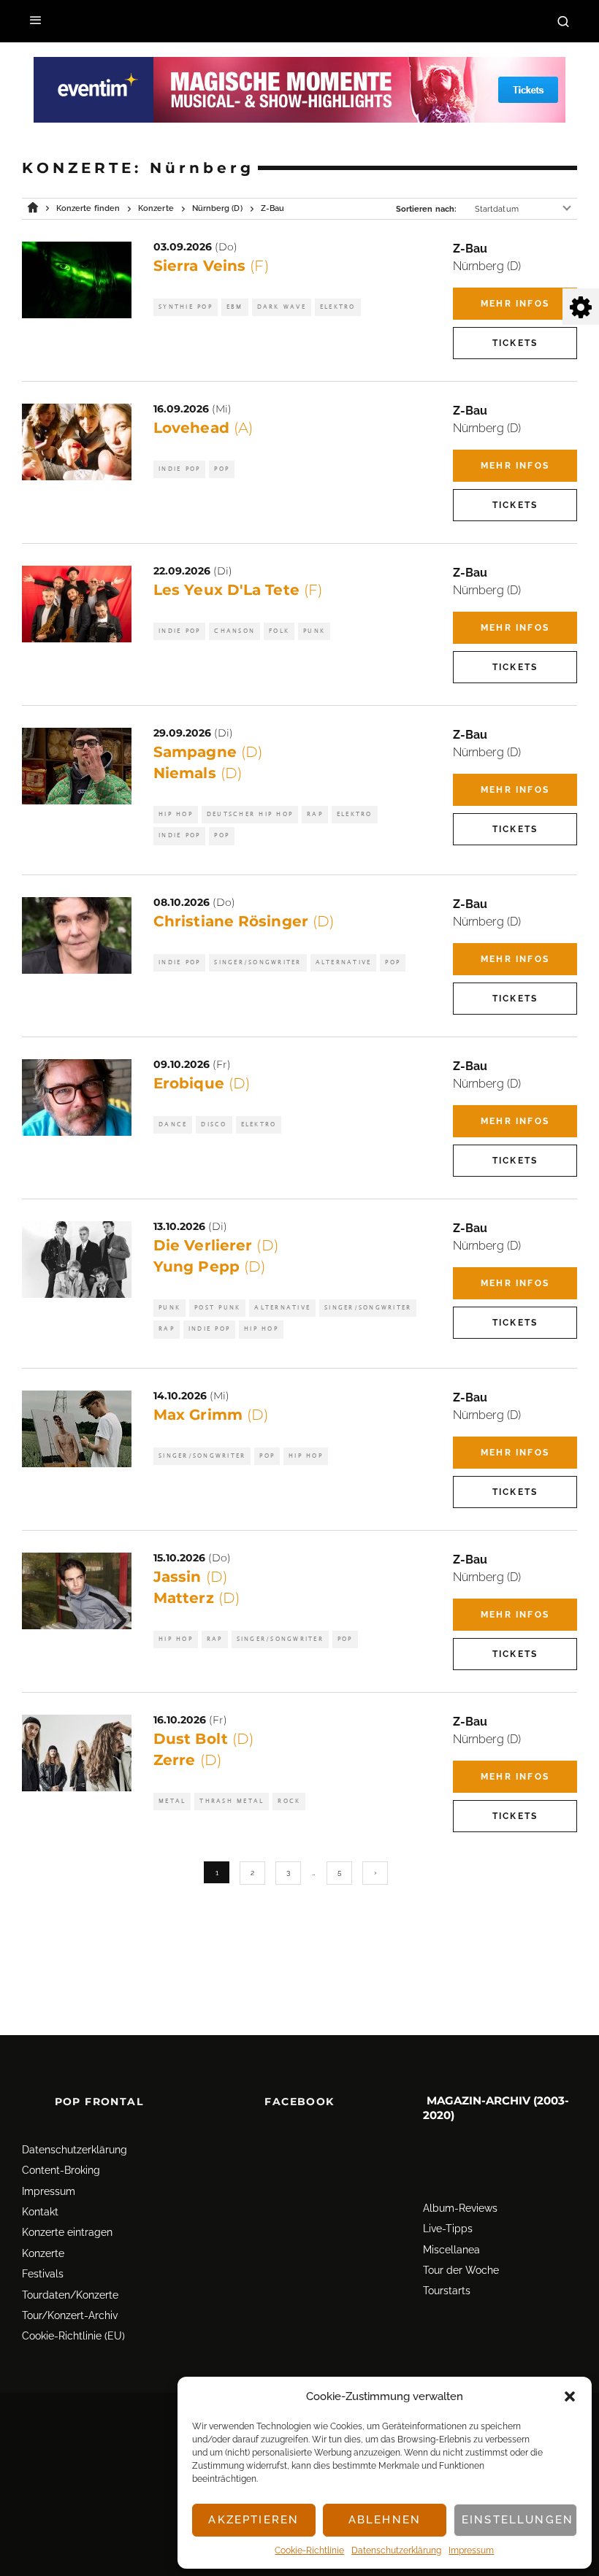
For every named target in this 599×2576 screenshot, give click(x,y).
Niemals (198, 773)
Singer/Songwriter (257, 962)
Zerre (187, 1760)
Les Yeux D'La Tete (238, 590)
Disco (214, 1124)
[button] (570, 2396)
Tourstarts (447, 2291)
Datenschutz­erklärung (396, 2550)
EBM (235, 307)
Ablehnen (385, 2520)
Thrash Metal (232, 1801)
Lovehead (203, 428)
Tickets (515, 343)
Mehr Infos (515, 304)
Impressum (471, 2550)
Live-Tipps (448, 2229)
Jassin (190, 1577)
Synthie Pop (186, 307)
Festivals (43, 2274)
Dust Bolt (203, 1739)
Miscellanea (451, 2250)
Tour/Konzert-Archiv (70, 2315)
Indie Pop (179, 469)
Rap (315, 814)
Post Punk (217, 1308)
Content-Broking (61, 2170)
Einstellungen (518, 2520)
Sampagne (208, 752)
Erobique (202, 1083)
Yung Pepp (209, 1266)
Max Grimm (211, 1415)
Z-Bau (470, 249)
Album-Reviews (460, 2208)
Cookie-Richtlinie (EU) (73, 2336)
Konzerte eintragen (67, 2232)
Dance (173, 1124)
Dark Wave (282, 307)
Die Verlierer (216, 1245)
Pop (222, 469)
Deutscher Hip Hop (250, 814)
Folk (279, 631)
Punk (314, 631)
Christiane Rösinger (244, 921)
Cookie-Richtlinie (309, 2550)
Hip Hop (176, 814)
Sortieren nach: (426, 209)
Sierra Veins (211, 266)
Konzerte (43, 2253)
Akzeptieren (253, 2520)
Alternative (344, 962)
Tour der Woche (461, 2270)
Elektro (338, 307)
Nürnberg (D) (487, 266)
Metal (172, 1801)
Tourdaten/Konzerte (70, 2295)
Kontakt (40, 2212)
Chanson (234, 631)
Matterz (197, 1598)
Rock (289, 1801)
